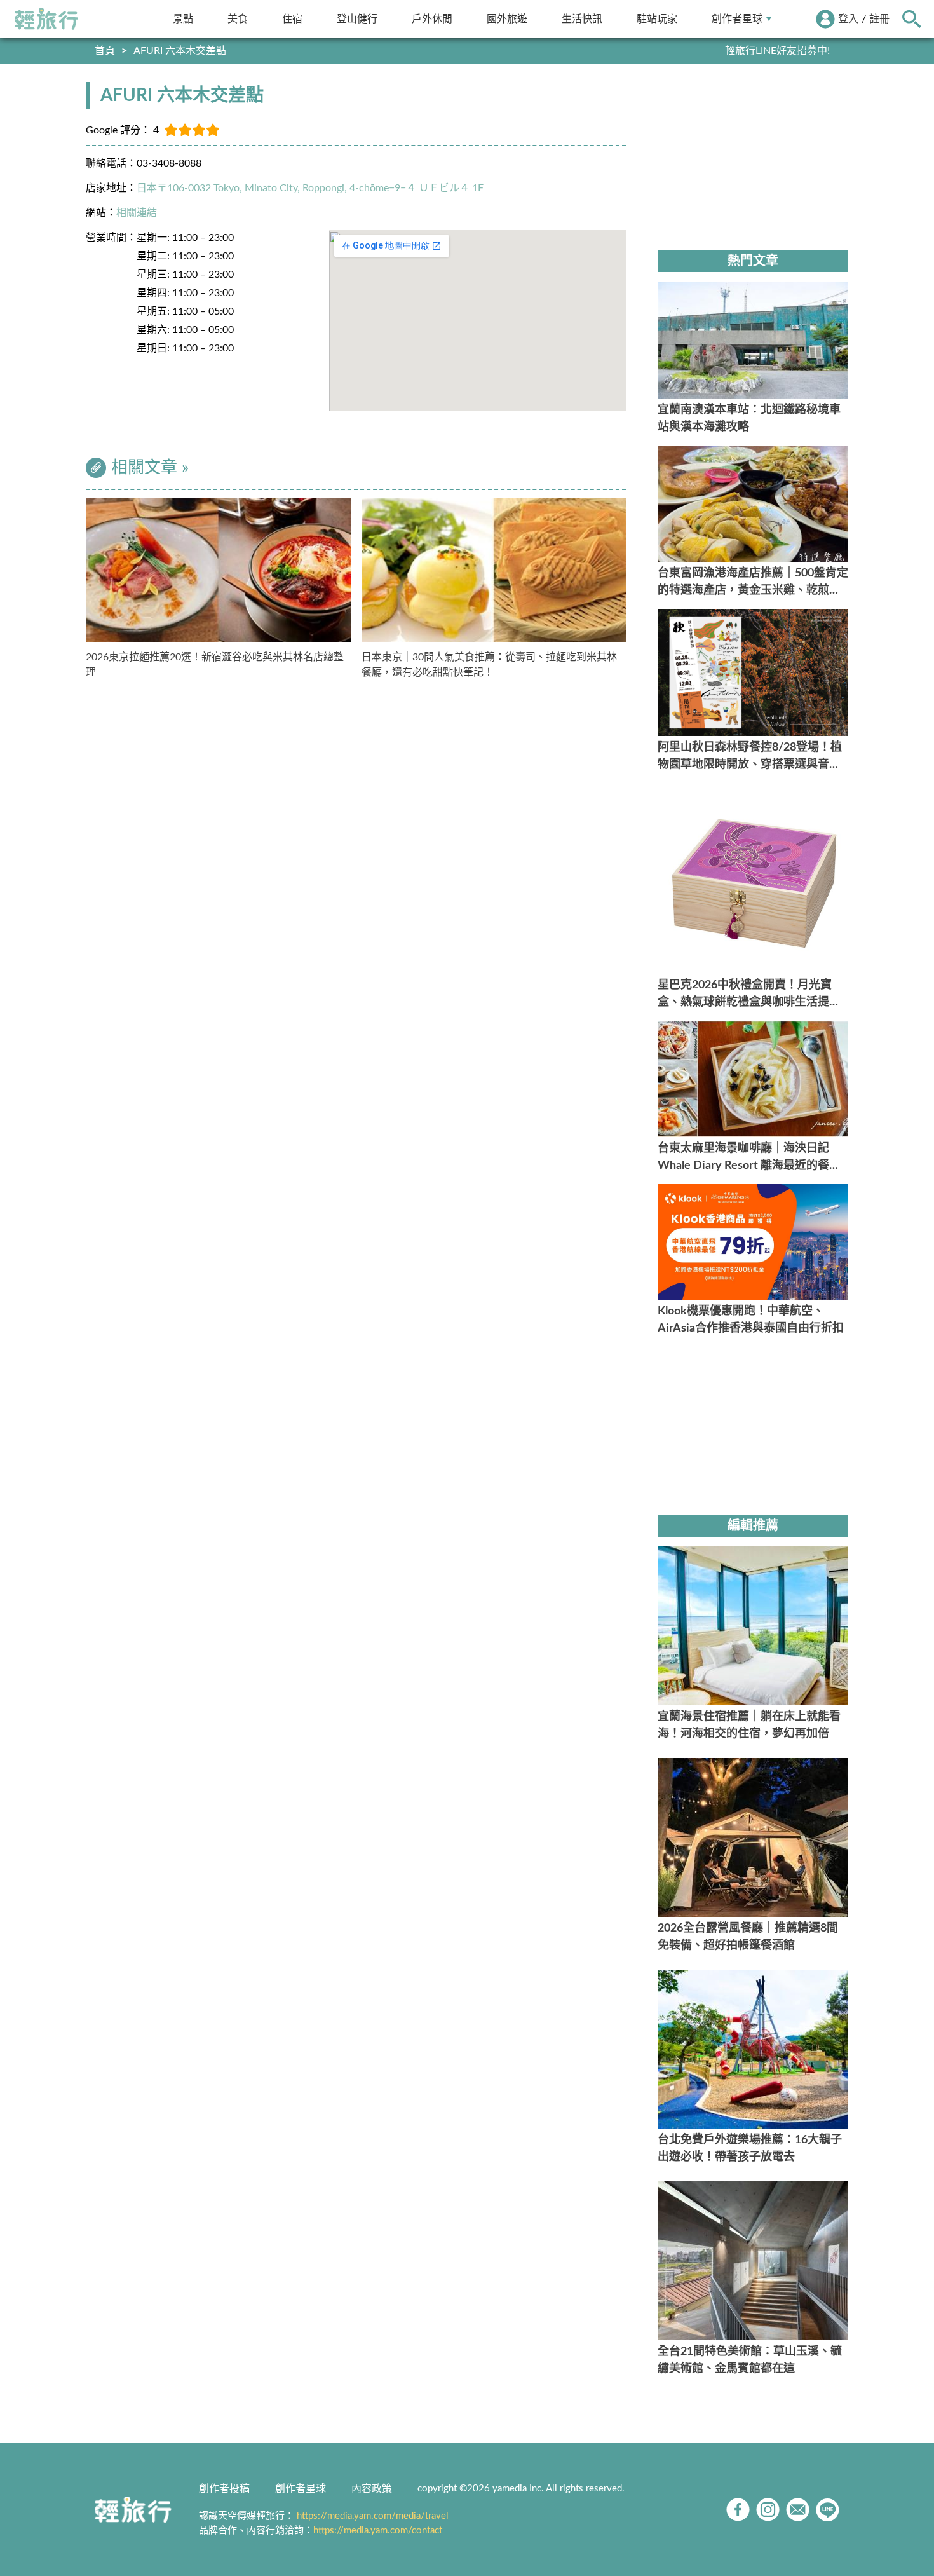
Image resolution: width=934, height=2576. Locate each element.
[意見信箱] (798, 2510)
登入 (848, 19)
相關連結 (137, 213)
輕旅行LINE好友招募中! (777, 51)
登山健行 (357, 19)
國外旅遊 (507, 19)
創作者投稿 (224, 2489)
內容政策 (372, 2489)
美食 (238, 19)
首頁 (105, 51)
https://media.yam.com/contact (378, 2531)
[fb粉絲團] (738, 2510)
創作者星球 (737, 19)
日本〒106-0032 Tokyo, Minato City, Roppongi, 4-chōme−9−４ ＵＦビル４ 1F (310, 188)
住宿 (292, 19)
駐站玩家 (657, 19)
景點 (183, 19)
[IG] (768, 2510)
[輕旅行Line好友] (828, 2510)
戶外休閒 (432, 19)
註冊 (879, 19)
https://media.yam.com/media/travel (373, 2516)
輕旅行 (46, 19)
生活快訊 (582, 19)
